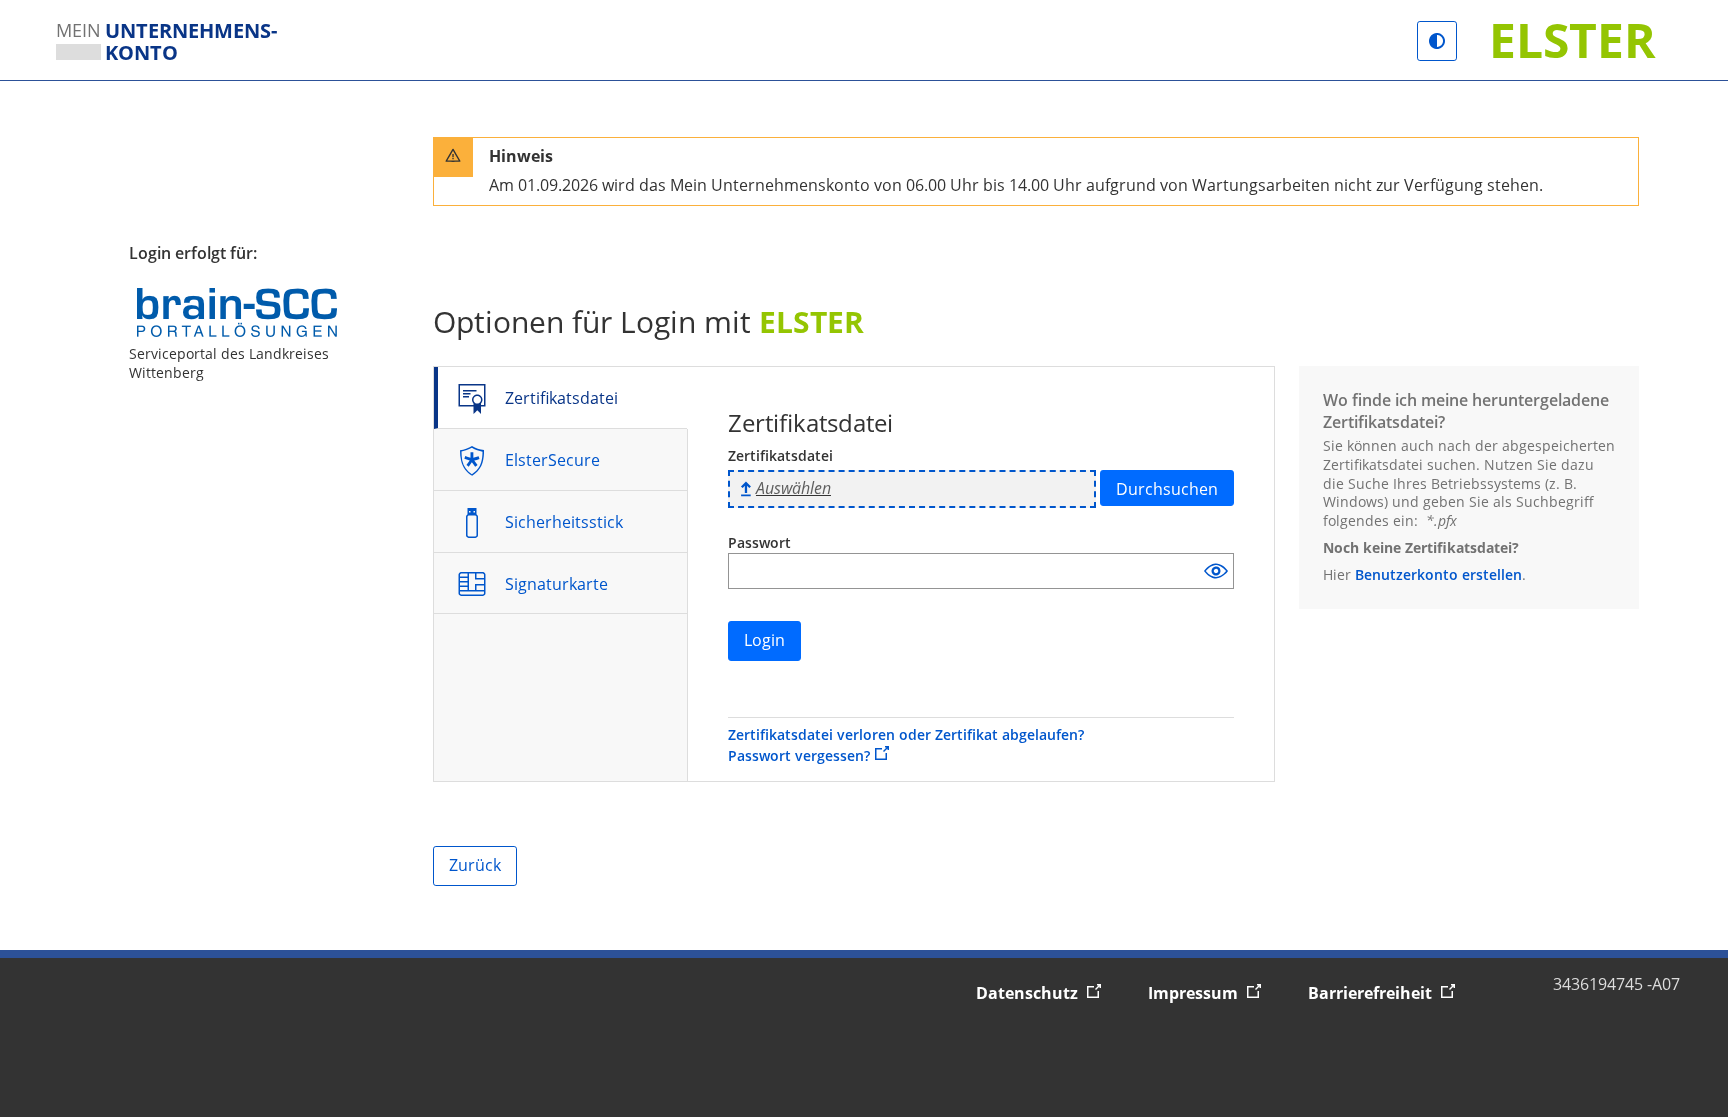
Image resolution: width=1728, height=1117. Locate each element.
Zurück (475, 865)
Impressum (1213, 992)
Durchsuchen (1167, 489)
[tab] (562, 397)
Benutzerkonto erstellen (1438, 574)
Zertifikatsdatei (780, 456)
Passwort (759, 542)
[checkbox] (1216, 571)
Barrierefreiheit (1390, 992)
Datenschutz (1047, 992)
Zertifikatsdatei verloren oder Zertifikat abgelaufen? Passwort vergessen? (906, 745)
